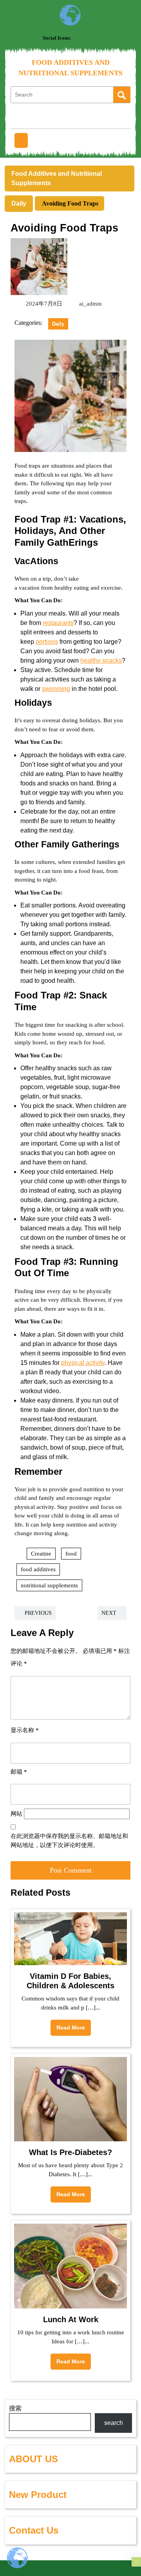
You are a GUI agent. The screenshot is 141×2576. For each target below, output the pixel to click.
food (71, 1554)
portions (47, 642)
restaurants (58, 623)
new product (38, 2495)
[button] (136, 2562)
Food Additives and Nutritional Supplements (57, 178)
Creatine (41, 1554)
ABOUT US (33, 2459)
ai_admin (89, 304)
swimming (56, 689)
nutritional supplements (49, 1585)
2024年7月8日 (43, 304)
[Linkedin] (97, 38)
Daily (19, 203)
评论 (19, 1663)
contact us (34, 2530)
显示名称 (25, 1730)
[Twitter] (87, 38)
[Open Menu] (21, 140)
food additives (38, 1569)
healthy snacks (101, 660)
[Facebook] (78, 38)
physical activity (83, 1363)
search (114, 2423)
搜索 (15, 2408)
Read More (68, 2025)
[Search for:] (62, 95)
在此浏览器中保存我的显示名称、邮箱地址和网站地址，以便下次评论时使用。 (69, 1841)
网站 (16, 1814)
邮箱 (19, 1772)
